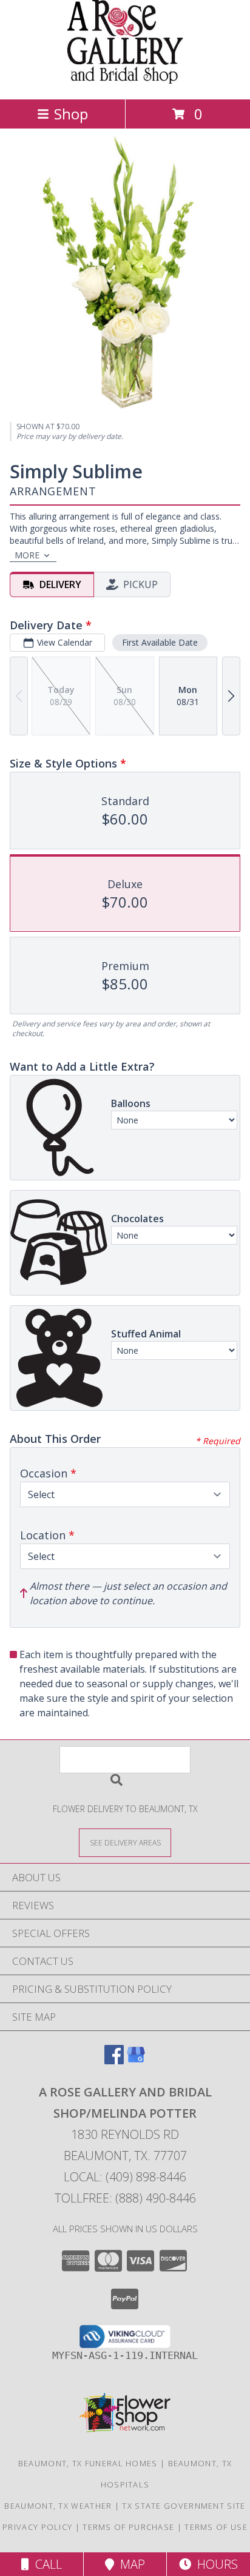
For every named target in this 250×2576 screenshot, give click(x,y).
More (27, 555)
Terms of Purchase (128, 2527)
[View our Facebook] (114, 2060)
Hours (215, 2564)
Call (46, 2564)
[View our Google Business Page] (136, 2060)
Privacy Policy (37, 2527)
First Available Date (160, 642)
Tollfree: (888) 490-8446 (125, 2198)
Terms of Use (216, 2527)
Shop (71, 114)
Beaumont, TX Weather (58, 2506)
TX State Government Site (184, 2506)
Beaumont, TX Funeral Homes (88, 2463)
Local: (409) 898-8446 (125, 2177)
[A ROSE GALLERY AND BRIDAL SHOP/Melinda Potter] (125, 82)
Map (130, 2564)
